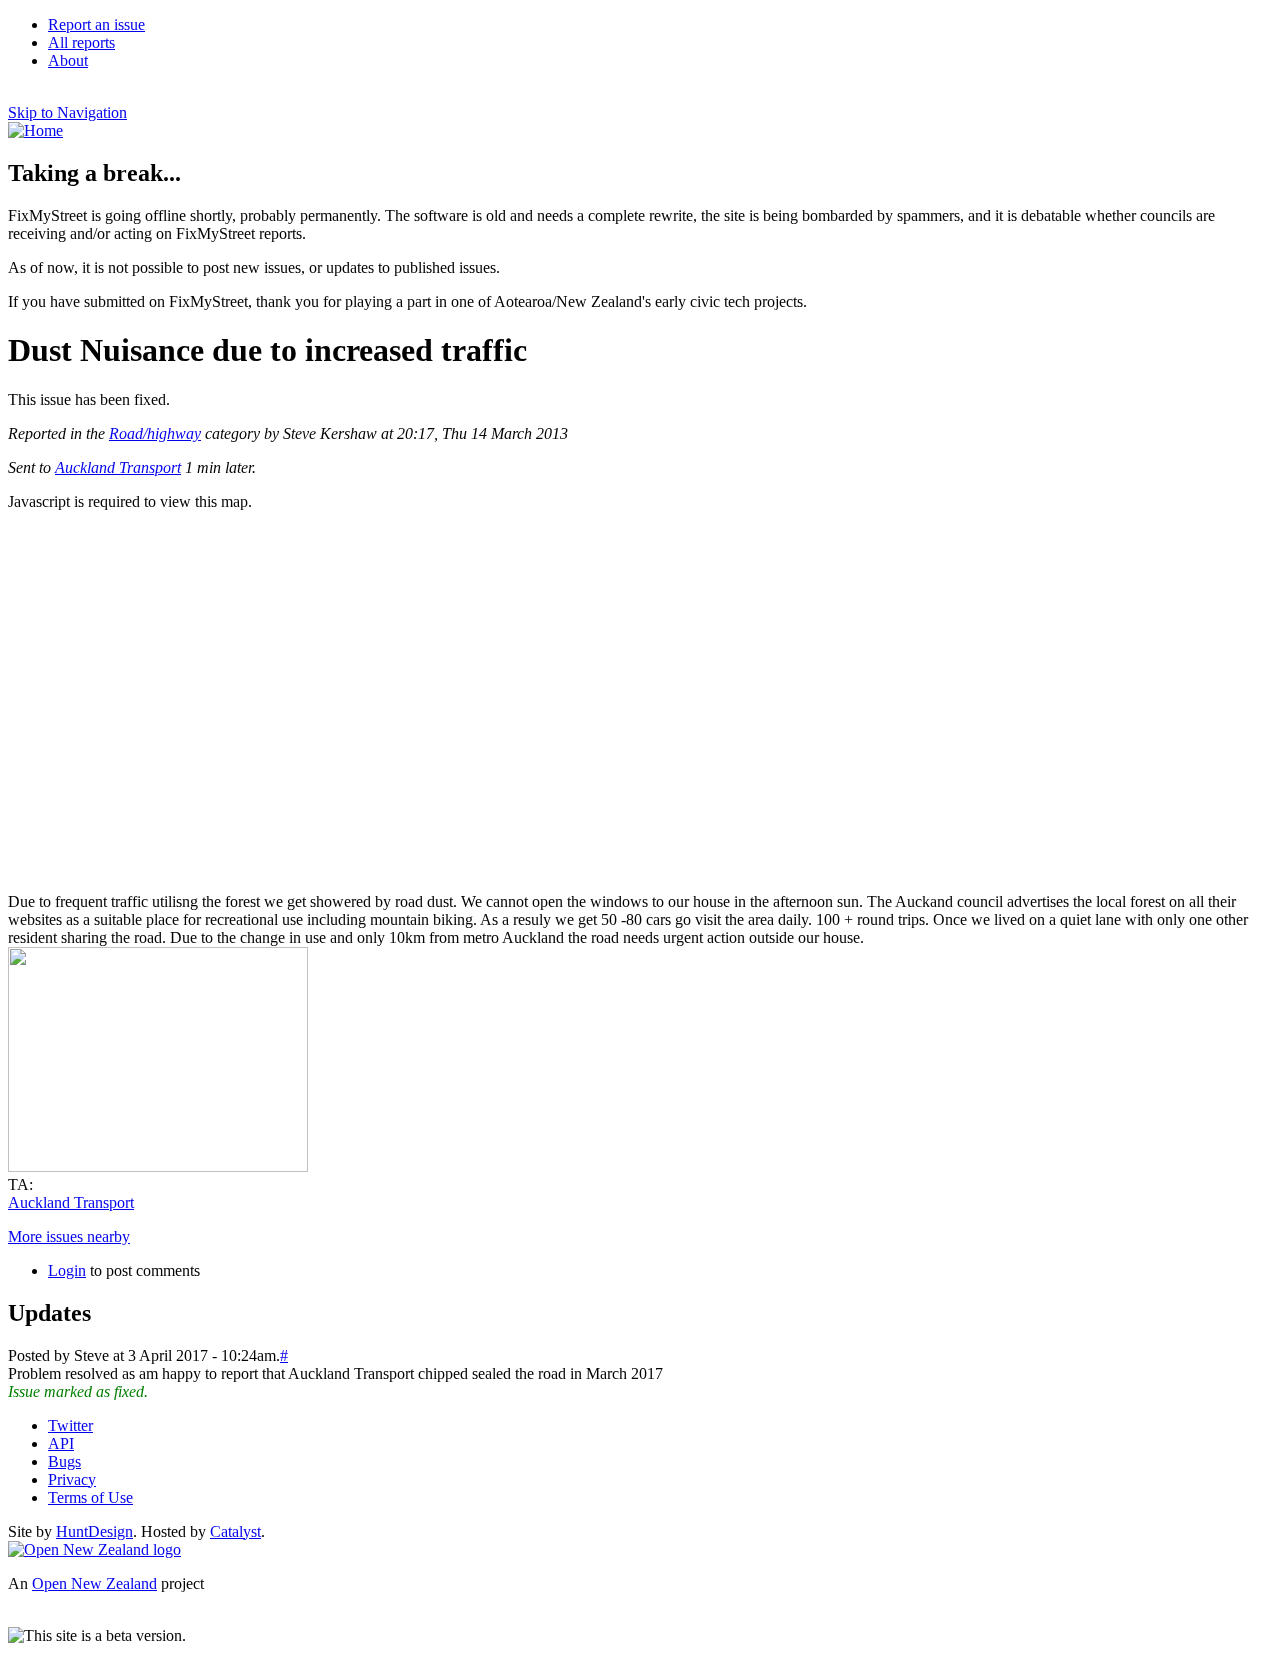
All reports (81, 42)
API (61, 1443)
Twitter (70, 1425)
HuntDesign (94, 1531)
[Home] (35, 130)
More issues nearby (69, 1236)
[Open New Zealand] (94, 1549)
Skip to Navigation (67, 112)
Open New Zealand (94, 1583)
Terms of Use (90, 1497)
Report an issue (96, 24)
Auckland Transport (118, 467)
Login (67, 1270)
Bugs (64, 1461)
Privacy (72, 1479)
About (68, 60)
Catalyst (235, 1531)
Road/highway (155, 433)
